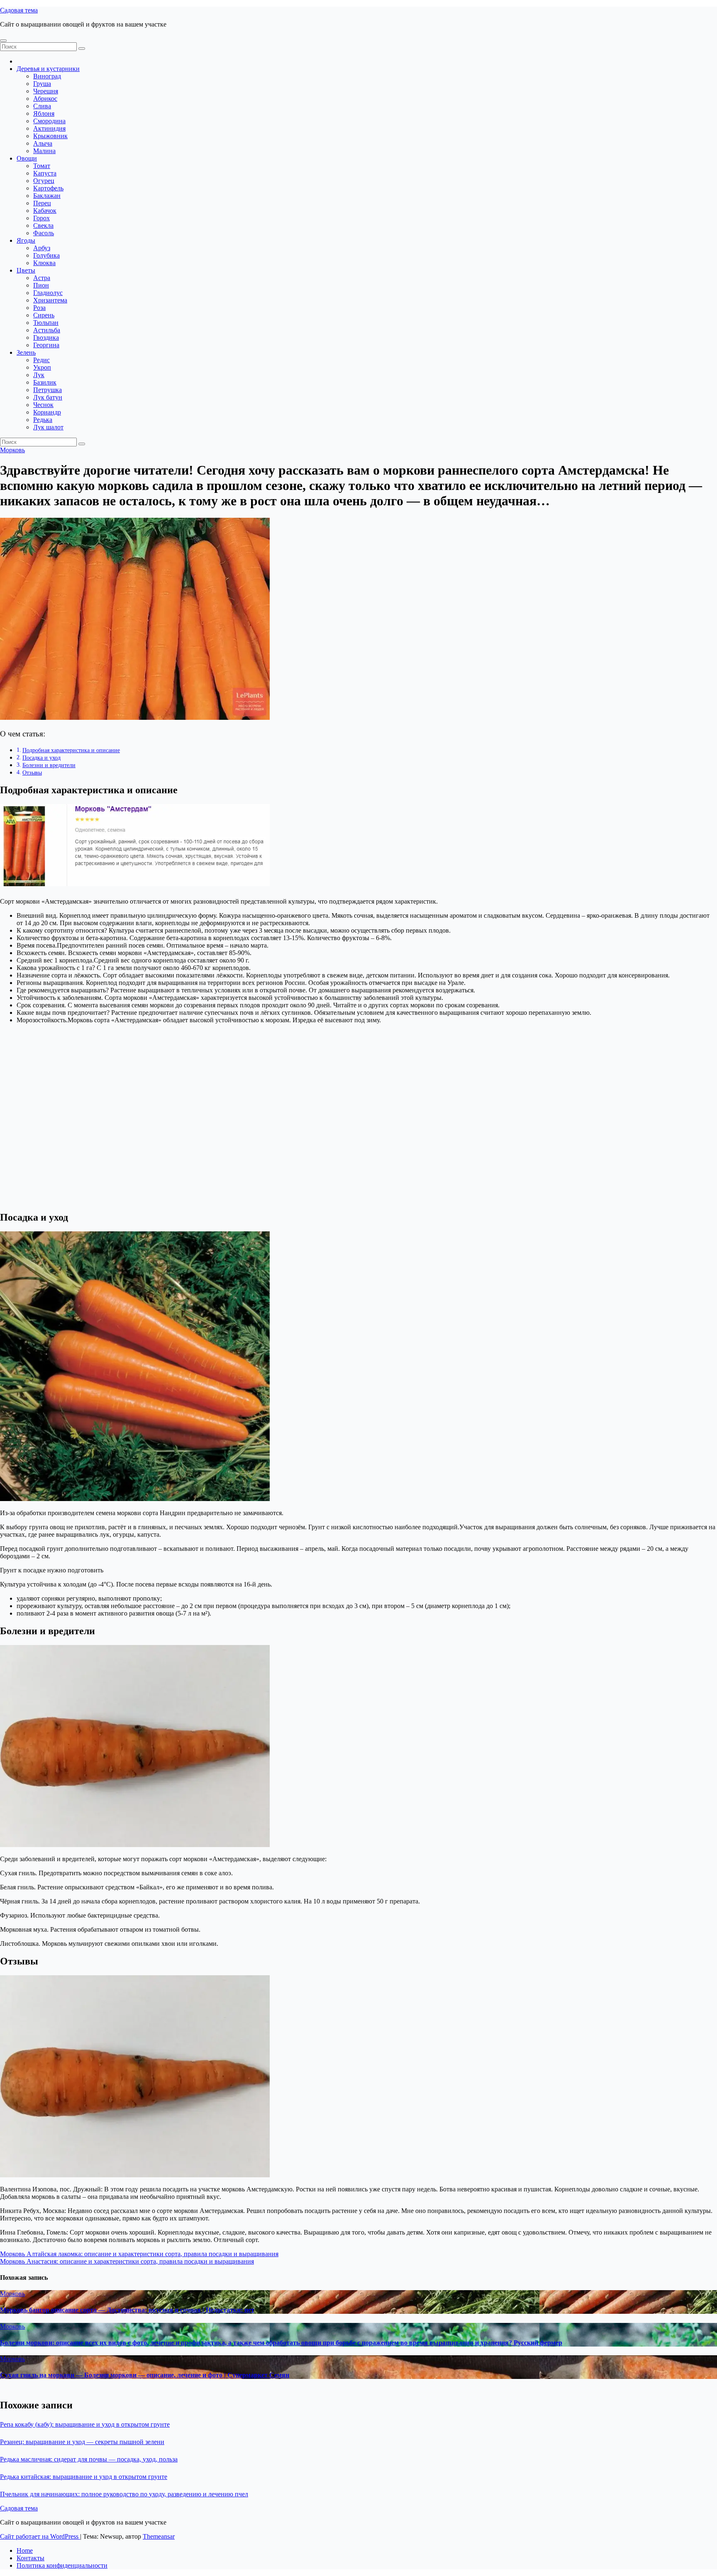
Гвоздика (46, 338)
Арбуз (42, 248)
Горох (41, 218)
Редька (43, 420)
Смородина (49, 121)
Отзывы (32, 773)
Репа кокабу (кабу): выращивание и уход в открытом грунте (85, 2424)
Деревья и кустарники (48, 69)
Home (25, 2550)
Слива (42, 106)
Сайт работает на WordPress (40, 2536)
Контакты (30, 2558)
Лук (39, 375)
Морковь (12, 450)
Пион (41, 285)
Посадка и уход (41, 758)
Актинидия (49, 128)
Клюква (44, 263)
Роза (39, 308)
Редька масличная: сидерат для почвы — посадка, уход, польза (89, 2459)
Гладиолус (48, 293)
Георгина (46, 345)
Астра (42, 278)
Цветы (26, 270)
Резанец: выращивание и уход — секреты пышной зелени (82, 2442)
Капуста (45, 173)
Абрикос (45, 99)
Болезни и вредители (49, 765)
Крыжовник (50, 136)
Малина (44, 151)
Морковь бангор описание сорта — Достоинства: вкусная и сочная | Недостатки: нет (127, 2310)
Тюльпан (46, 323)
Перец (42, 203)
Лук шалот (48, 427)
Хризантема (50, 300)
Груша (42, 84)
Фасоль (44, 233)
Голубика (46, 255)
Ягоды (26, 240)
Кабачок (45, 211)
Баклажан (47, 196)
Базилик (45, 382)
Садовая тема (19, 10)
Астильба (47, 330)
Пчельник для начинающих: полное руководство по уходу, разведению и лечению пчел (124, 2494)
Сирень (44, 315)
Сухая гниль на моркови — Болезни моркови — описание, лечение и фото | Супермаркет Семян (145, 2375)
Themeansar (159, 2536)
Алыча (43, 143)
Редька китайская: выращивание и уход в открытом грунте (84, 2477)
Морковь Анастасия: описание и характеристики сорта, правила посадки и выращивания (127, 2261)
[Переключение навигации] (3, 41)
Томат (42, 166)
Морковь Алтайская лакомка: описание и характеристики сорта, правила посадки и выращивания (139, 2254)
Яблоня (44, 113)
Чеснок (43, 405)
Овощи (27, 158)
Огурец (44, 181)
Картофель (48, 188)
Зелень (26, 352)
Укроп (42, 367)
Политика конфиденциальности (62, 2565)
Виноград (47, 76)
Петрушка (48, 390)
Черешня (46, 91)
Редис (41, 360)
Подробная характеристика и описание (71, 750)
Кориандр (47, 412)
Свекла (43, 225)
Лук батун (48, 397)
